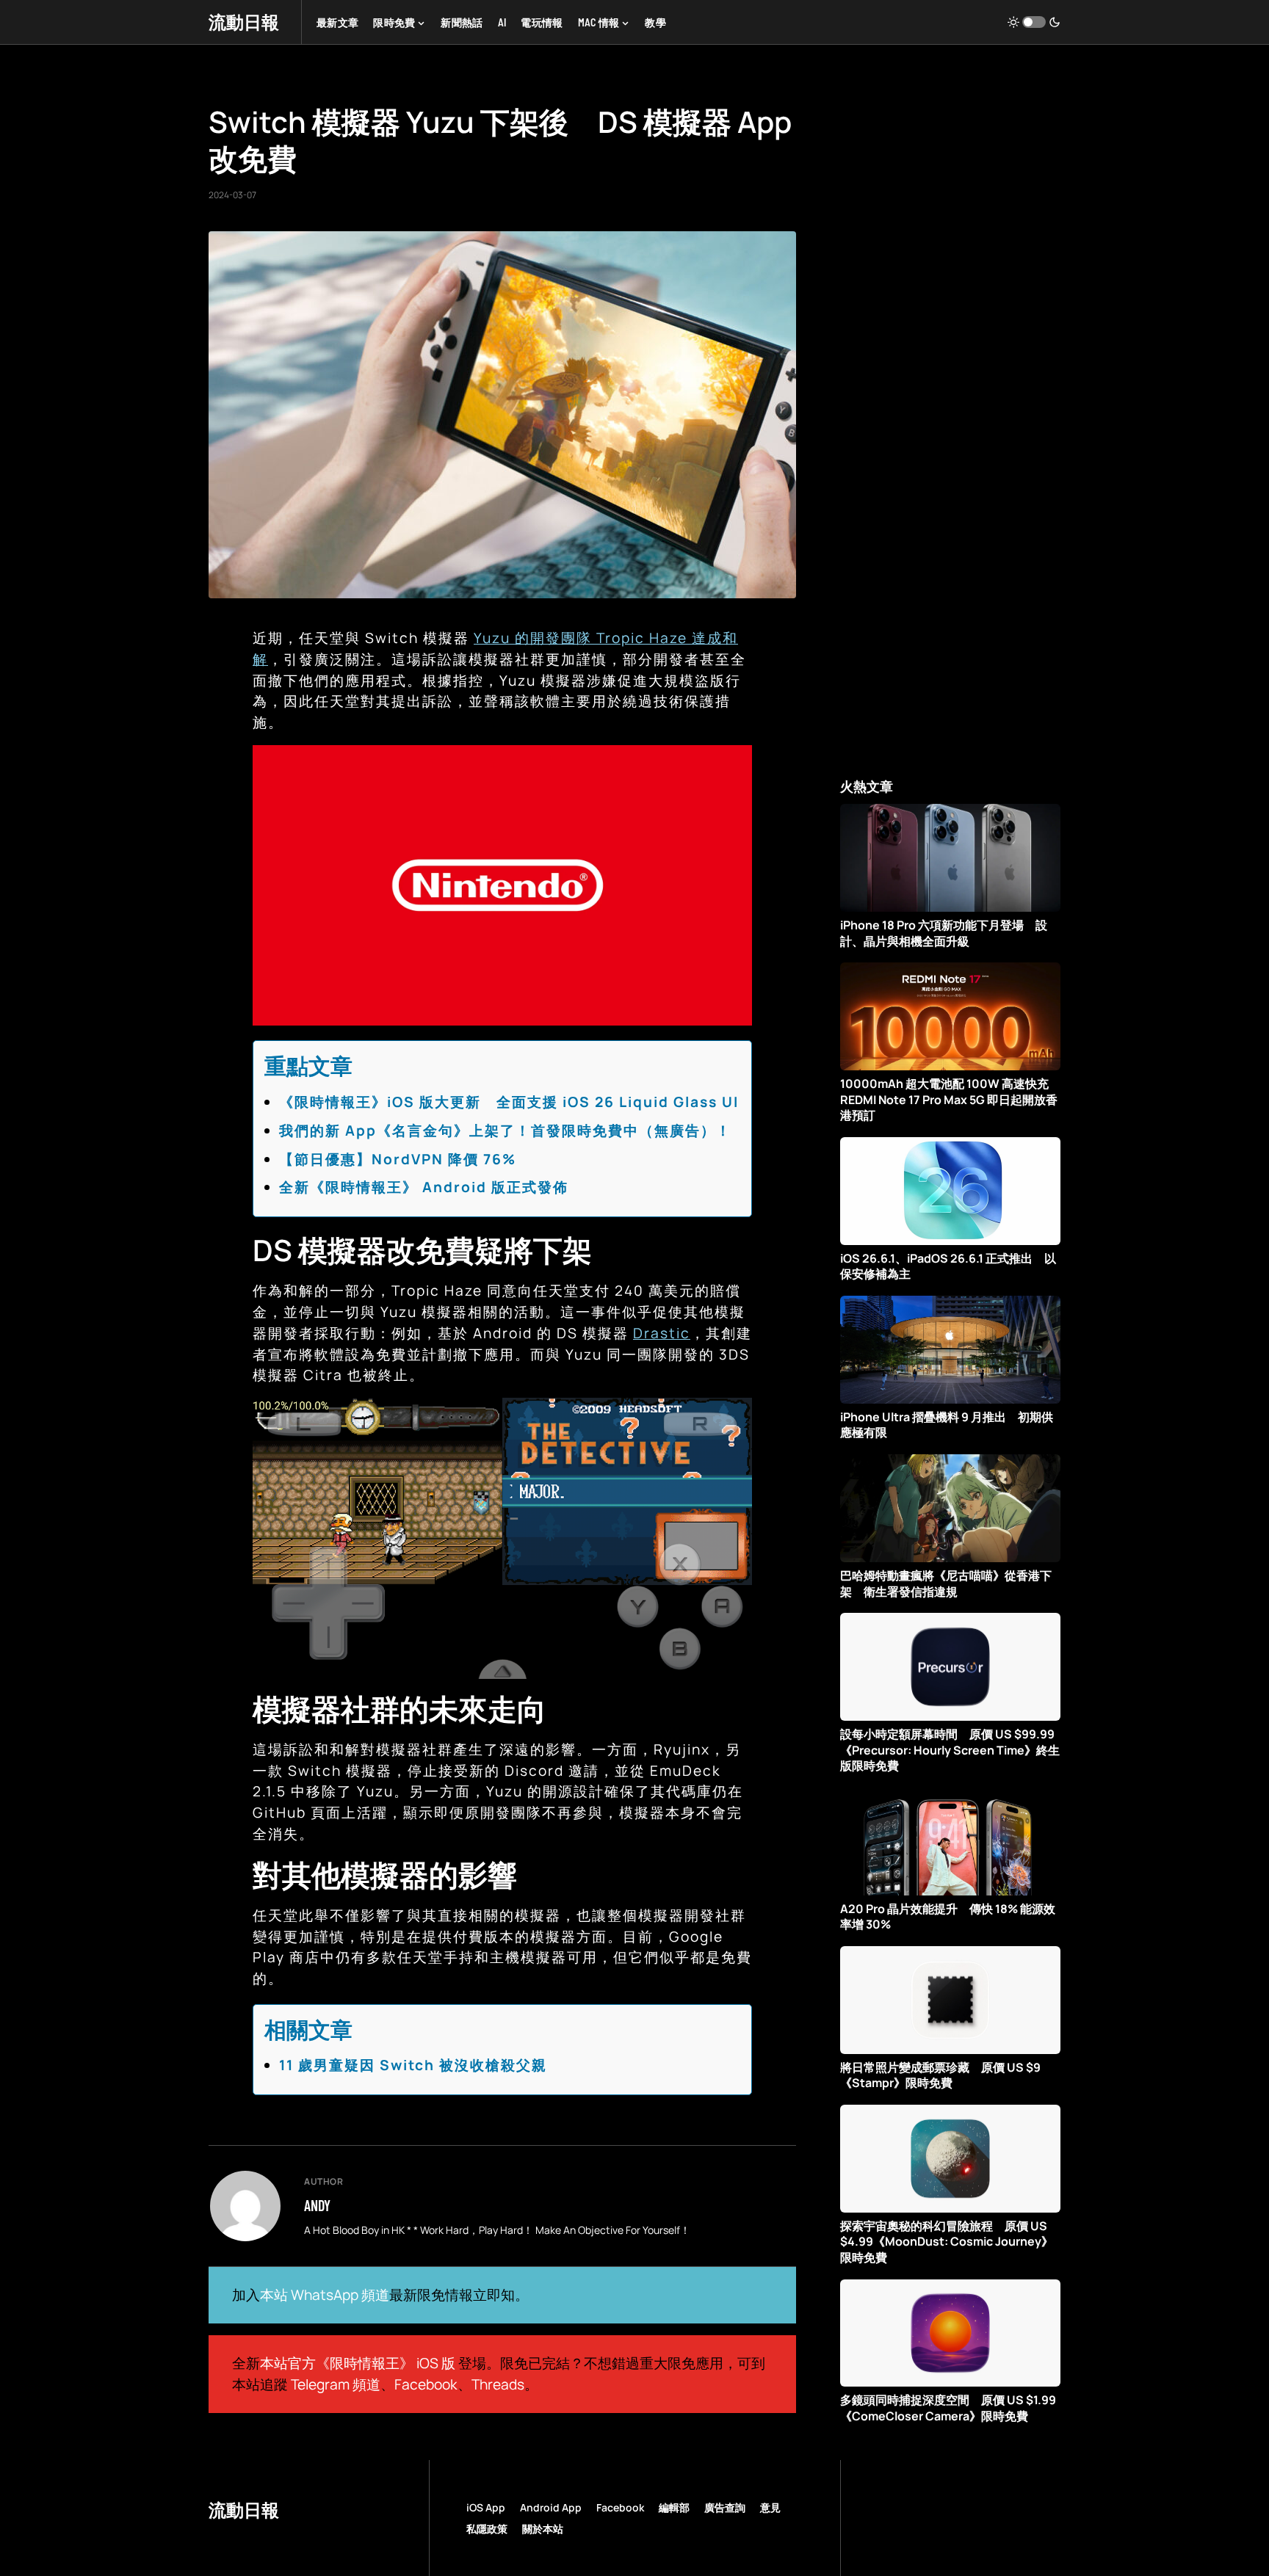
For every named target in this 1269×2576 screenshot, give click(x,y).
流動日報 (244, 22)
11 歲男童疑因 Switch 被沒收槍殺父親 (413, 2065)
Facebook (426, 2384)
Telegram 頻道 (336, 2384)
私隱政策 (487, 2529)
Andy (317, 2205)
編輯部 (674, 2507)
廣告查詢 (725, 2507)
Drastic (662, 1333)
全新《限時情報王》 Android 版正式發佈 (424, 1187)
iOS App (486, 2507)
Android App (551, 2507)
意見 (770, 2507)
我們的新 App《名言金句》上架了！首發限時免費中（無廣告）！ (505, 1131)
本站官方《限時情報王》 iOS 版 (358, 2363)
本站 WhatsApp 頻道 (325, 2295)
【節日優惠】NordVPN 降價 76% (398, 1159)
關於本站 (543, 2529)
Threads (498, 2384)
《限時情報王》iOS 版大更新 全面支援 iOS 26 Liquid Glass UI (509, 1102)
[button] (1034, 22)
